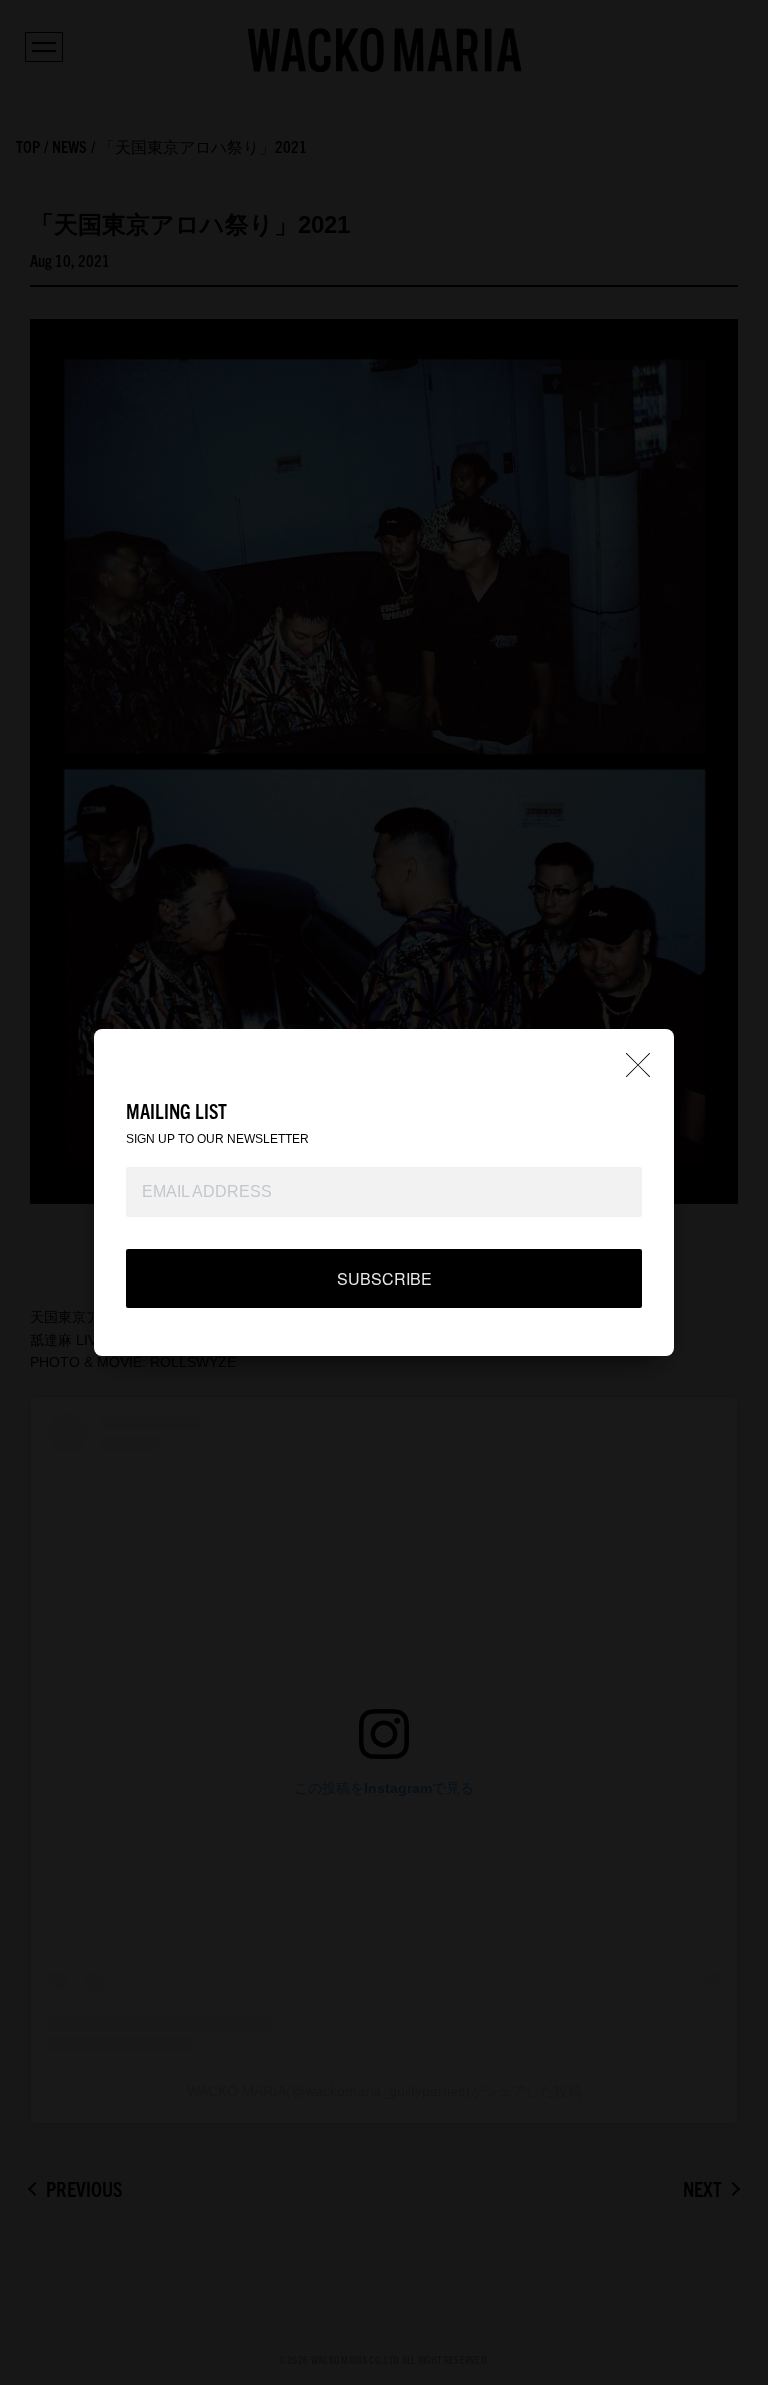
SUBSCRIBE (384, 1278)
